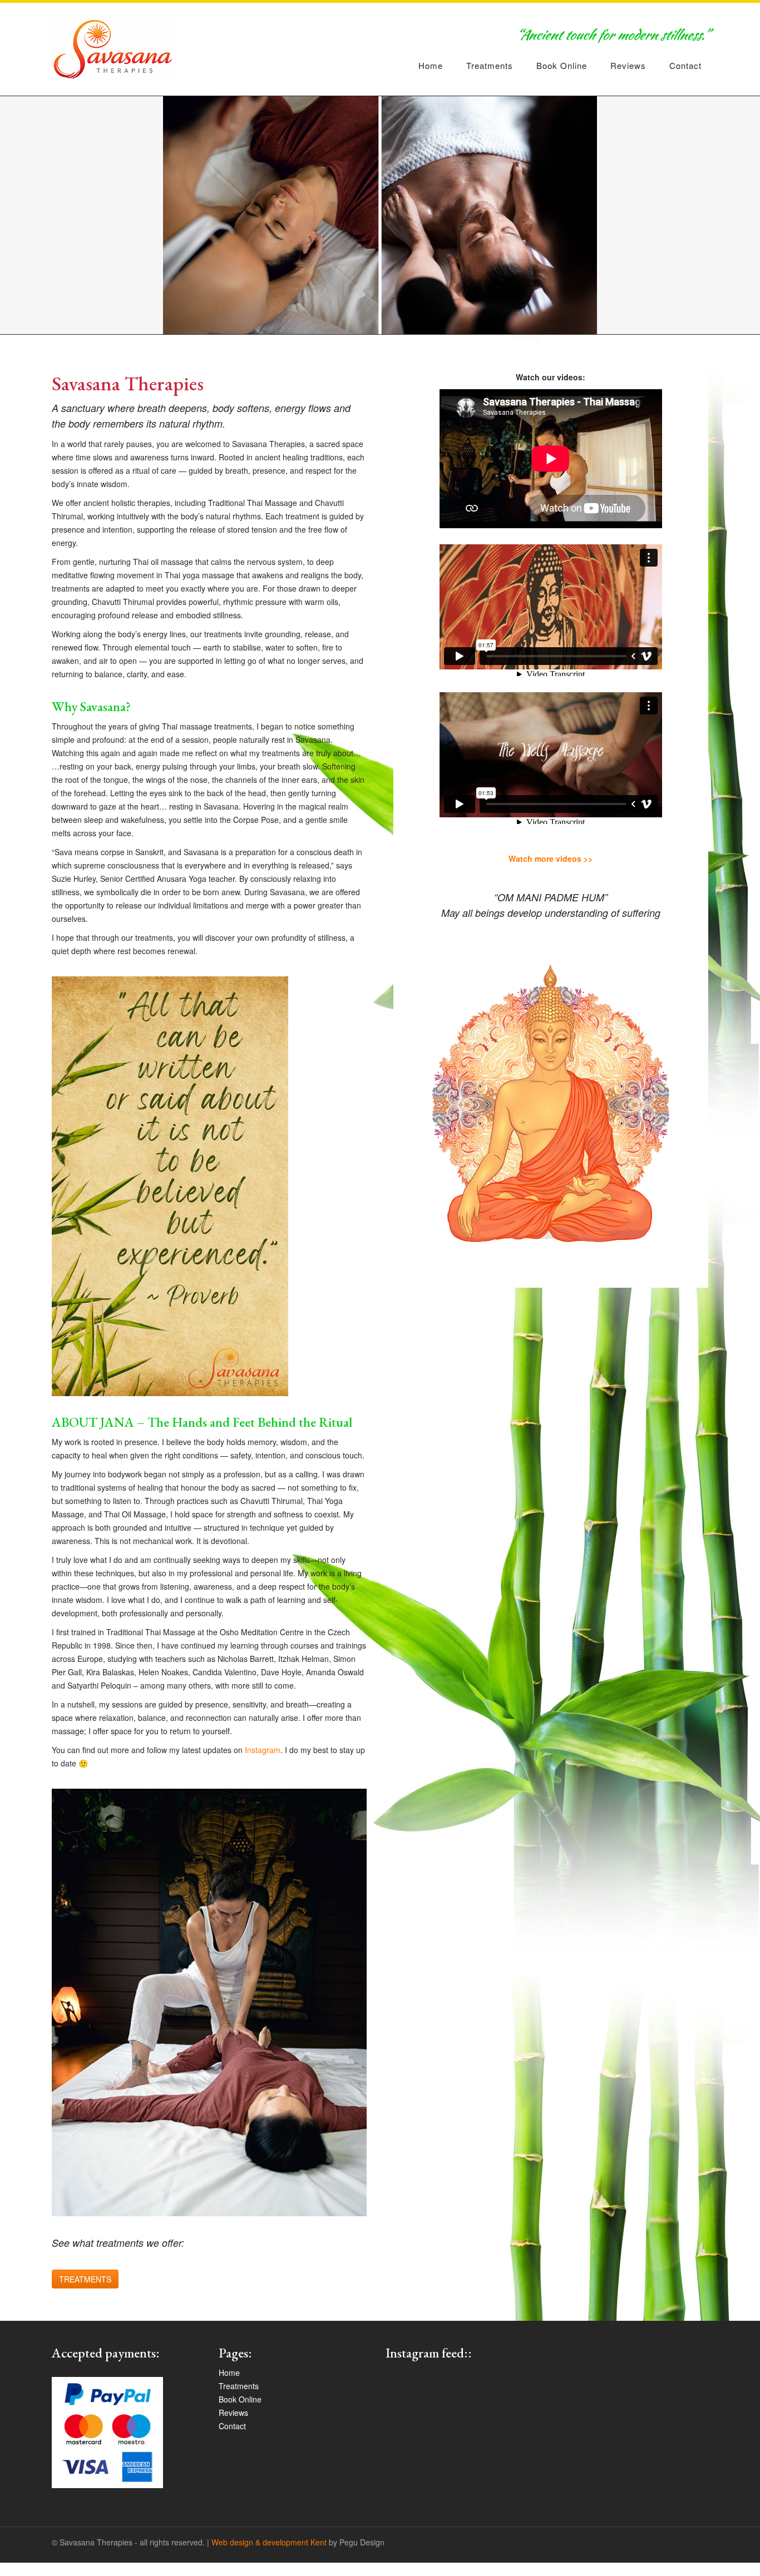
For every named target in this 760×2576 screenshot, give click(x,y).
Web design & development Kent (269, 2542)
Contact (685, 65)
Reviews (628, 65)
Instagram (263, 1750)
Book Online (562, 65)
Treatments (490, 65)
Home (431, 65)
